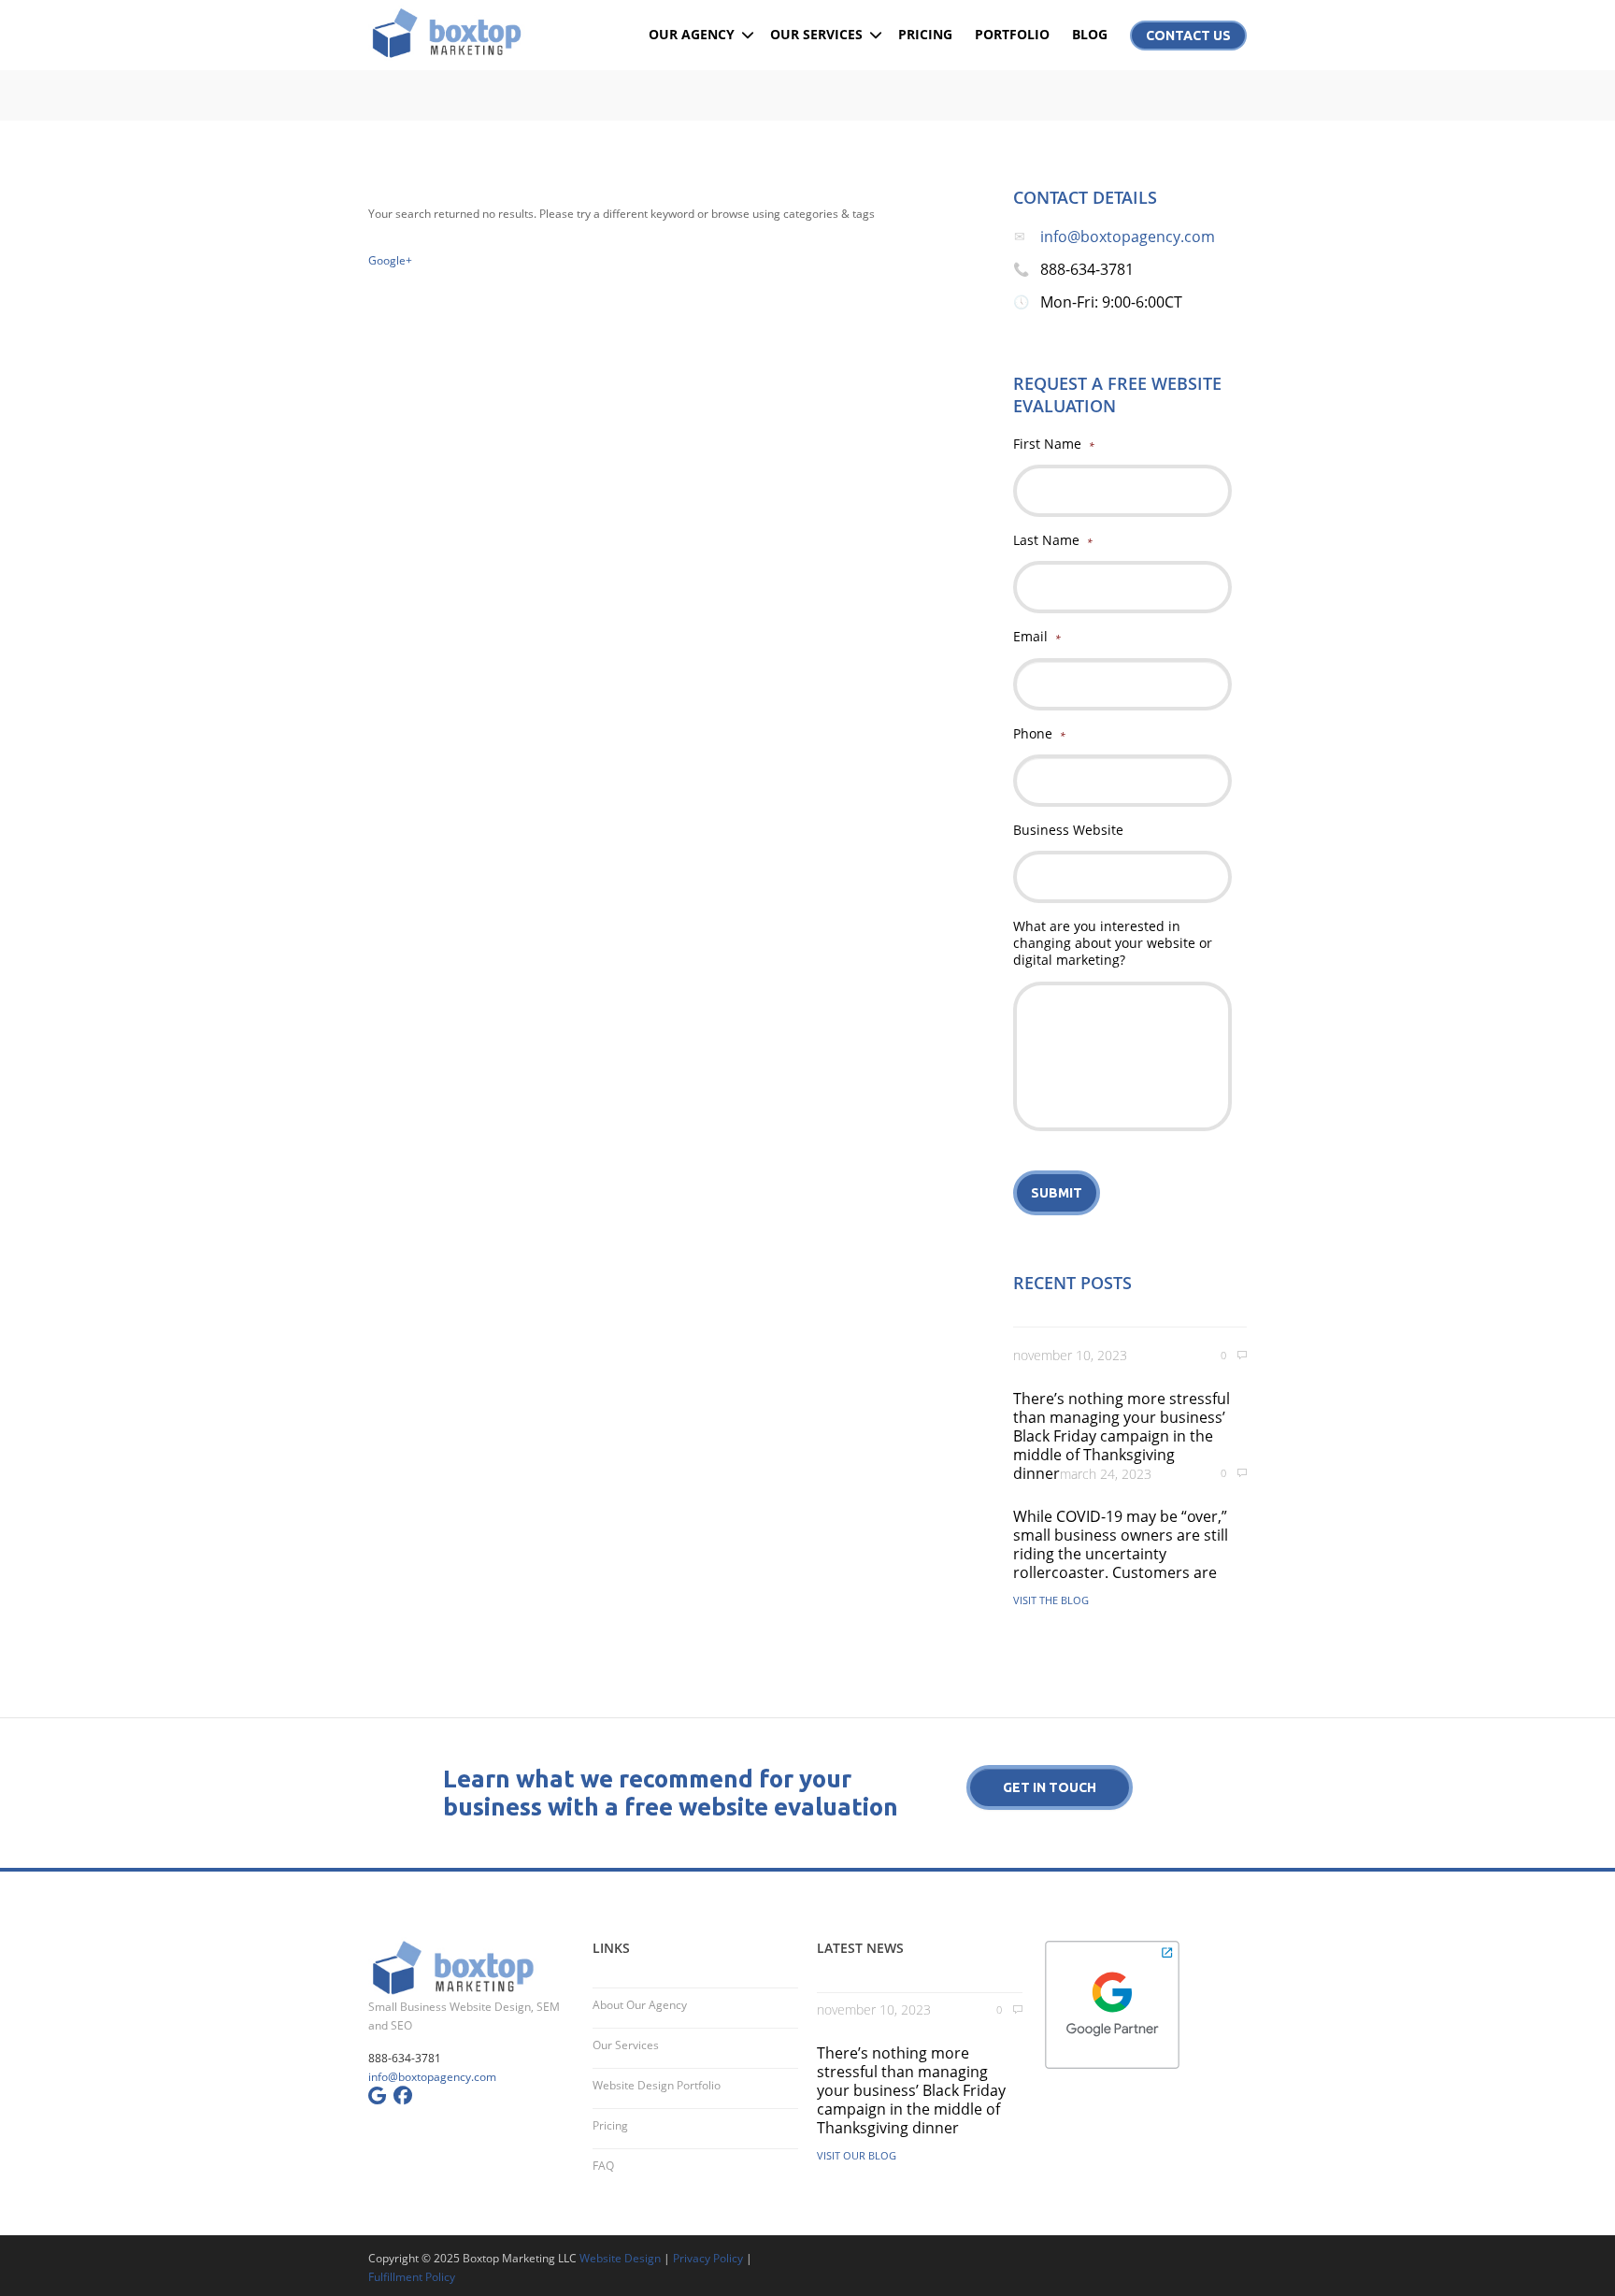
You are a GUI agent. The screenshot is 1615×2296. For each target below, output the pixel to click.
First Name (1054, 444)
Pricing (610, 2125)
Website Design (620, 2258)
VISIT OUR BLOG (857, 2155)
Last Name (1053, 540)
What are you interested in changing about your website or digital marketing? (1113, 943)
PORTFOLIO (1012, 34)
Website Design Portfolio (657, 2085)
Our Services (626, 2045)
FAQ (603, 2166)
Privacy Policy (708, 2258)
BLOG (1090, 34)
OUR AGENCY (692, 34)
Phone (1039, 734)
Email (1037, 637)
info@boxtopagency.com (1128, 237)
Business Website (1068, 830)
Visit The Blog (1051, 1600)
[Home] (471, 33)
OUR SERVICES (816, 34)
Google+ (390, 260)
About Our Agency (640, 2005)
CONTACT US (1188, 36)
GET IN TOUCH (1050, 1787)
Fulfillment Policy (412, 2277)
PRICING (925, 34)
